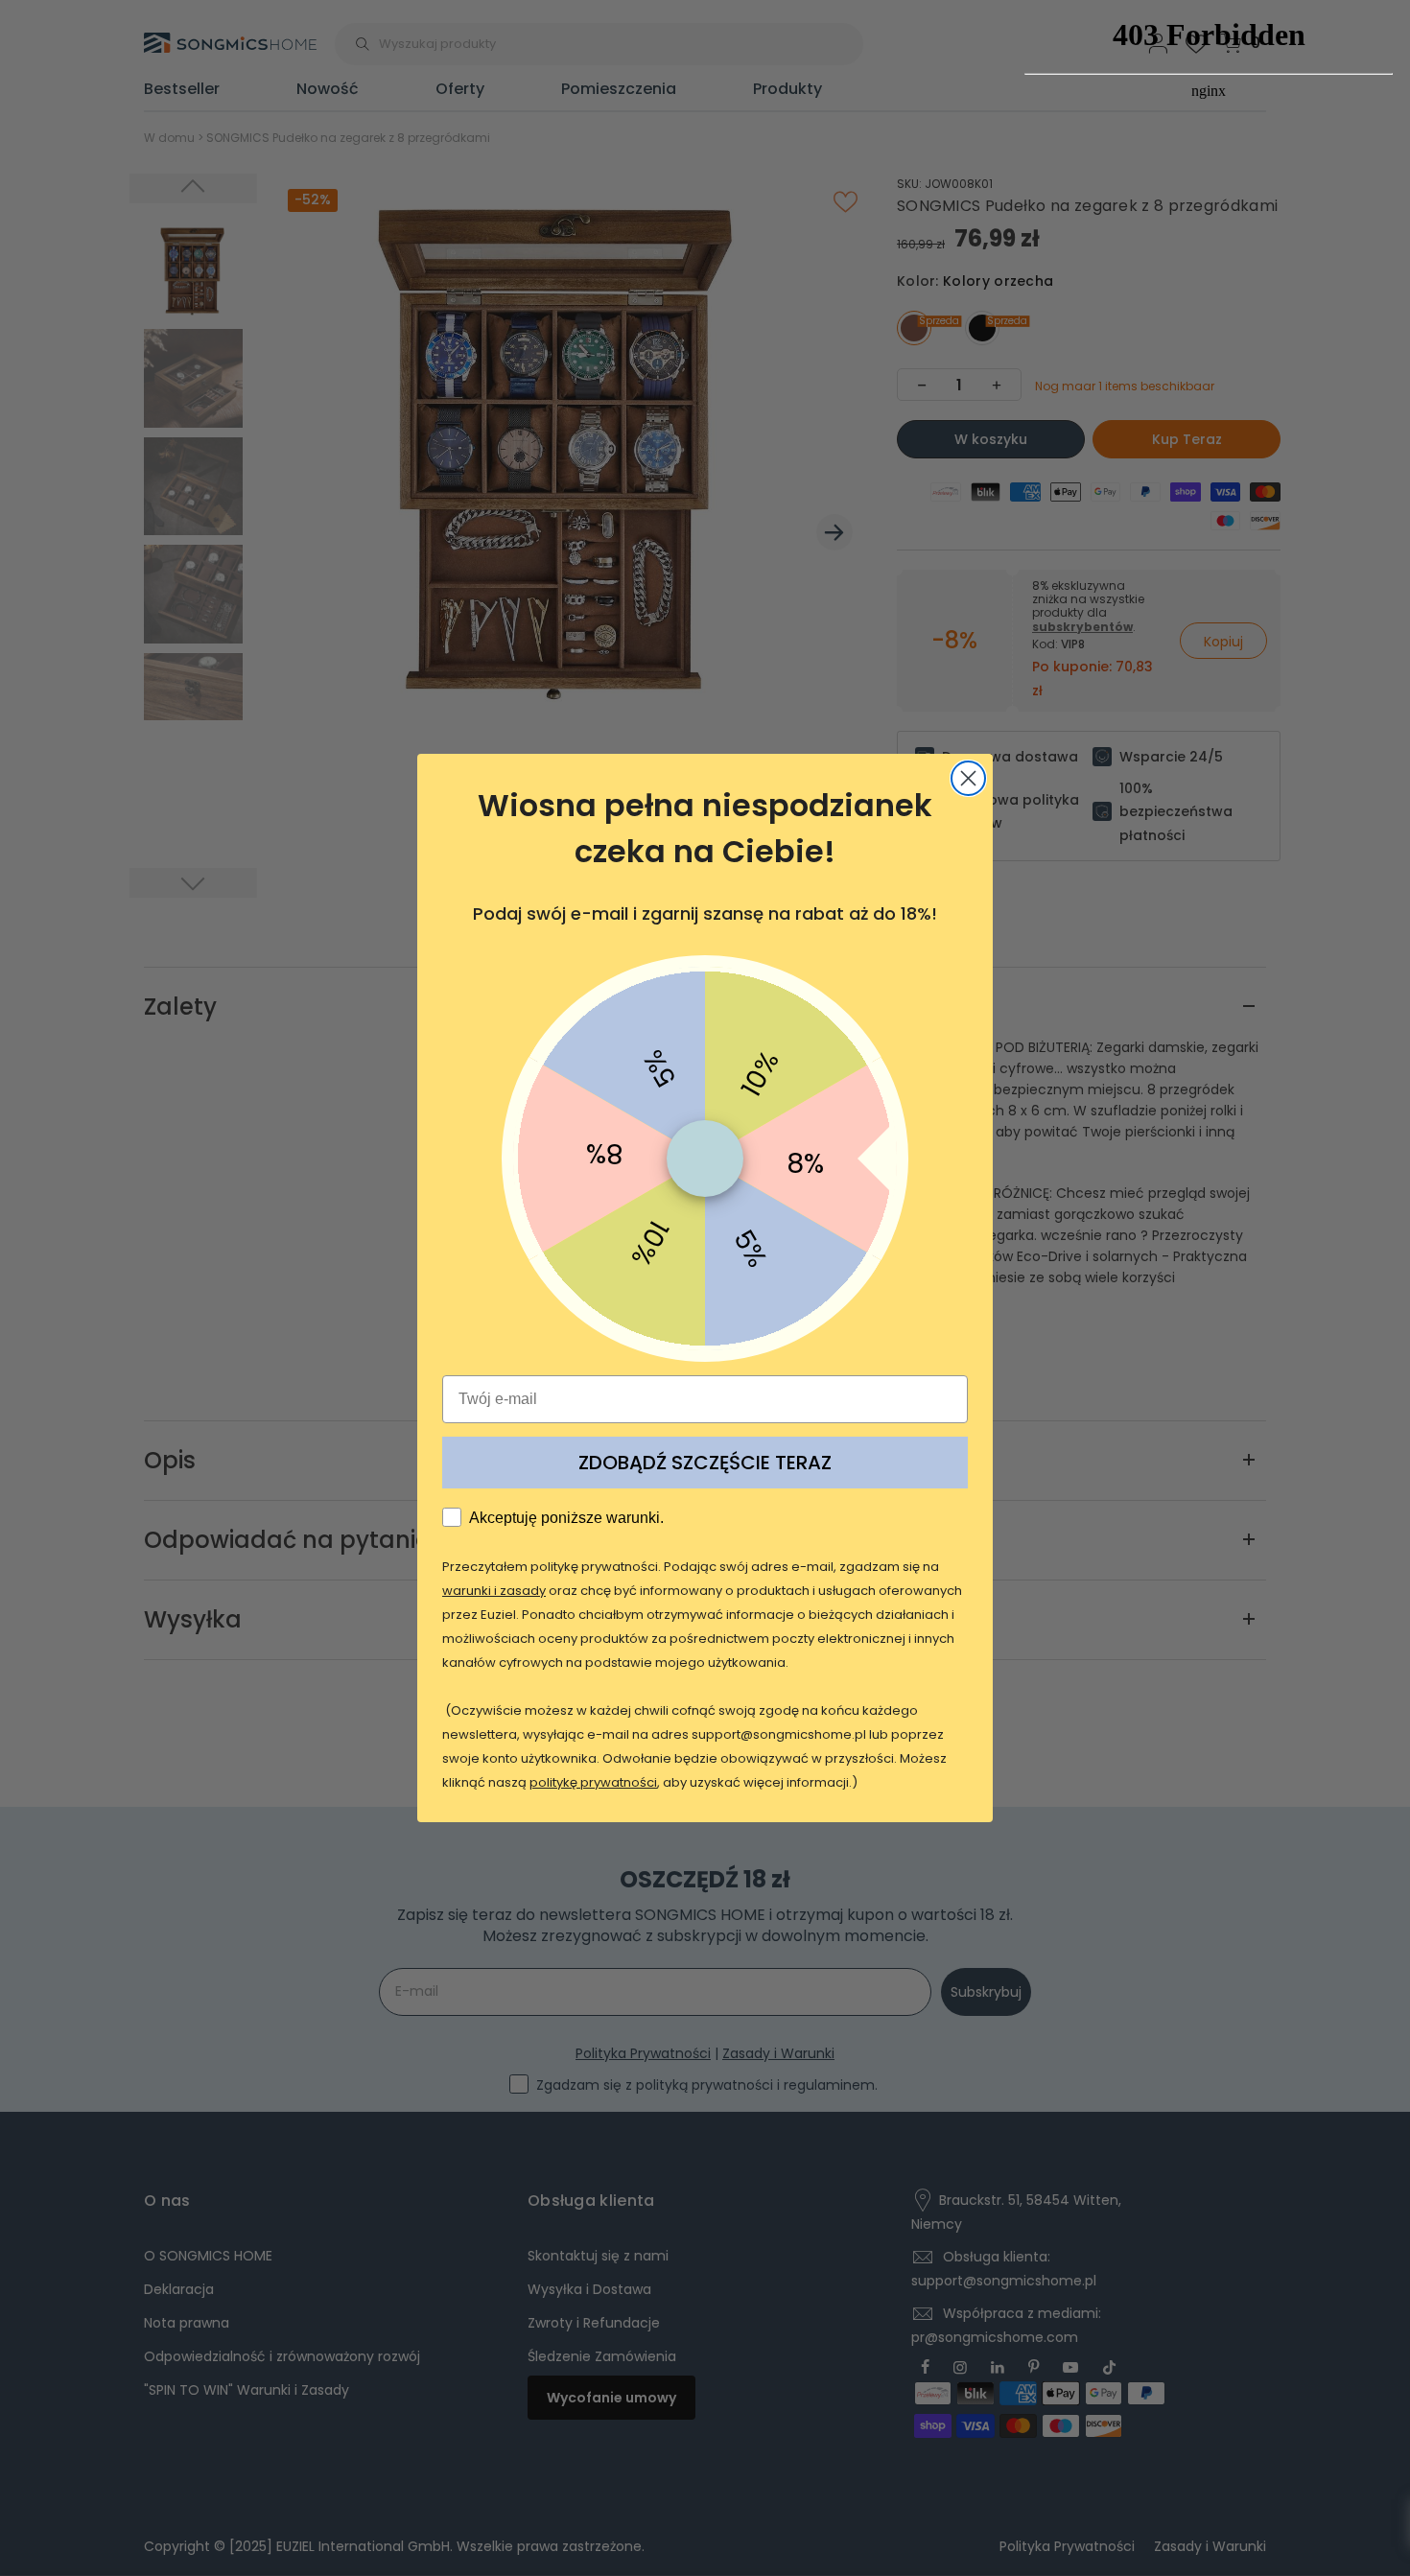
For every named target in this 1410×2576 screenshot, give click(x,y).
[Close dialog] (968, 778)
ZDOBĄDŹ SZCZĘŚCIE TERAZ (705, 1463)
